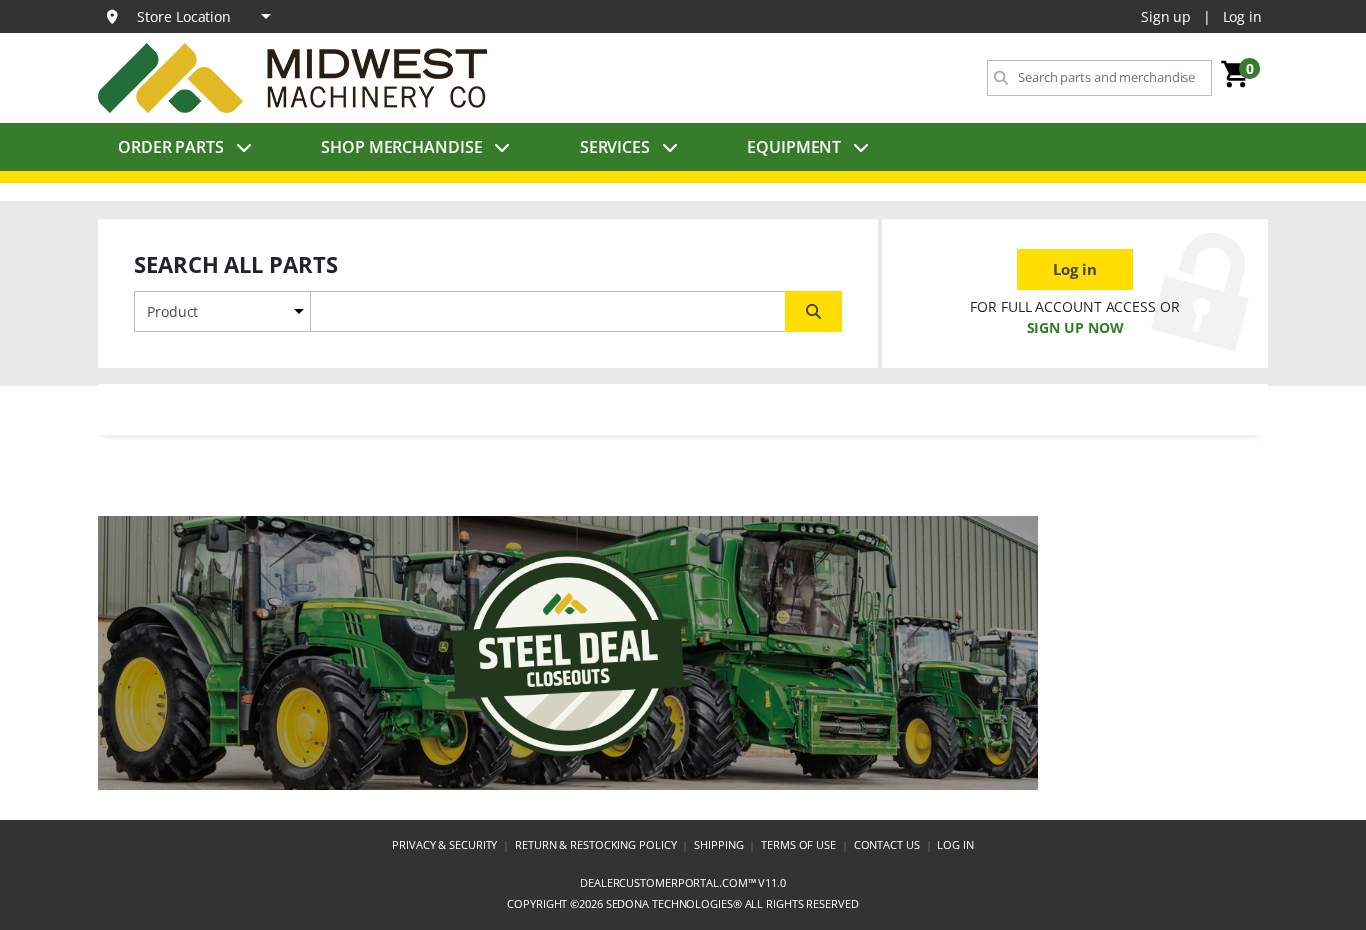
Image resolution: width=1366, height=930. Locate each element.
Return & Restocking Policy (595, 844)
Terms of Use (798, 844)
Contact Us (887, 844)
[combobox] (1099, 78)
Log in (1242, 16)
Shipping (718, 844)
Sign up (1166, 16)
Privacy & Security (444, 844)
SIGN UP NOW (1075, 327)
